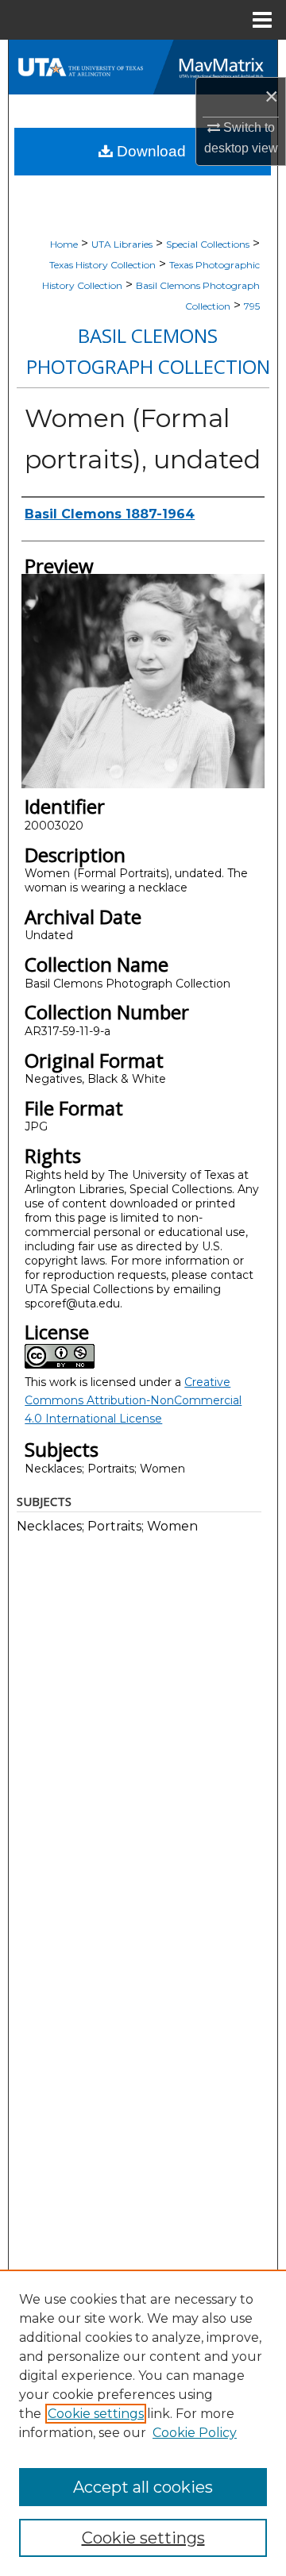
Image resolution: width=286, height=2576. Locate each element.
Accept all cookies (143, 2487)
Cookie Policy (195, 2433)
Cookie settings (96, 2414)
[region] (143, 2423)
